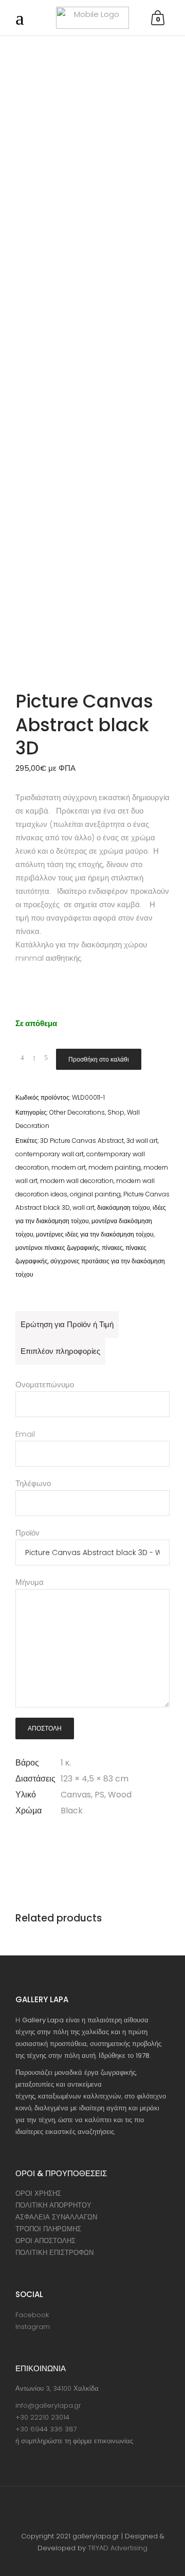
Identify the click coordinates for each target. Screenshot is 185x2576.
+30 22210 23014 (42, 2417)
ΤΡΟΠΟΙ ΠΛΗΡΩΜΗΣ (48, 2229)
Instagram (33, 2327)
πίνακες (112, 1248)
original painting (95, 1194)
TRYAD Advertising (118, 2548)
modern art (69, 1167)
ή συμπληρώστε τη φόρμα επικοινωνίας (74, 2441)
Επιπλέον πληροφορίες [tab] (60, 1351)
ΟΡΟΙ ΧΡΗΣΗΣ (38, 2193)
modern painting (115, 1167)
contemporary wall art (50, 1154)
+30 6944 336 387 (46, 2429)
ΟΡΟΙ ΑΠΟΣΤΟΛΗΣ (45, 2241)
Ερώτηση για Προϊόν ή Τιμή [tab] (67, 1324)
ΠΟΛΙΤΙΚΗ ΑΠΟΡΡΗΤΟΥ (53, 2205)
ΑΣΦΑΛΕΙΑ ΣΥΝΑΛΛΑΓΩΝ (56, 2217)
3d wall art (142, 1141)
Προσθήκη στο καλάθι (99, 1059)
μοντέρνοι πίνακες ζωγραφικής (57, 1248)
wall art (84, 1207)
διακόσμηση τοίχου (124, 1207)
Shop (116, 1112)
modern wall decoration (77, 1181)
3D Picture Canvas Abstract (82, 1141)
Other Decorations (77, 1112)
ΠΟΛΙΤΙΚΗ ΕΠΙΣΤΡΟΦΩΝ (54, 2253)
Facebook (32, 2315)
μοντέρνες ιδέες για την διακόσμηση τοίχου (95, 1234)
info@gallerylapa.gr (48, 2405)
